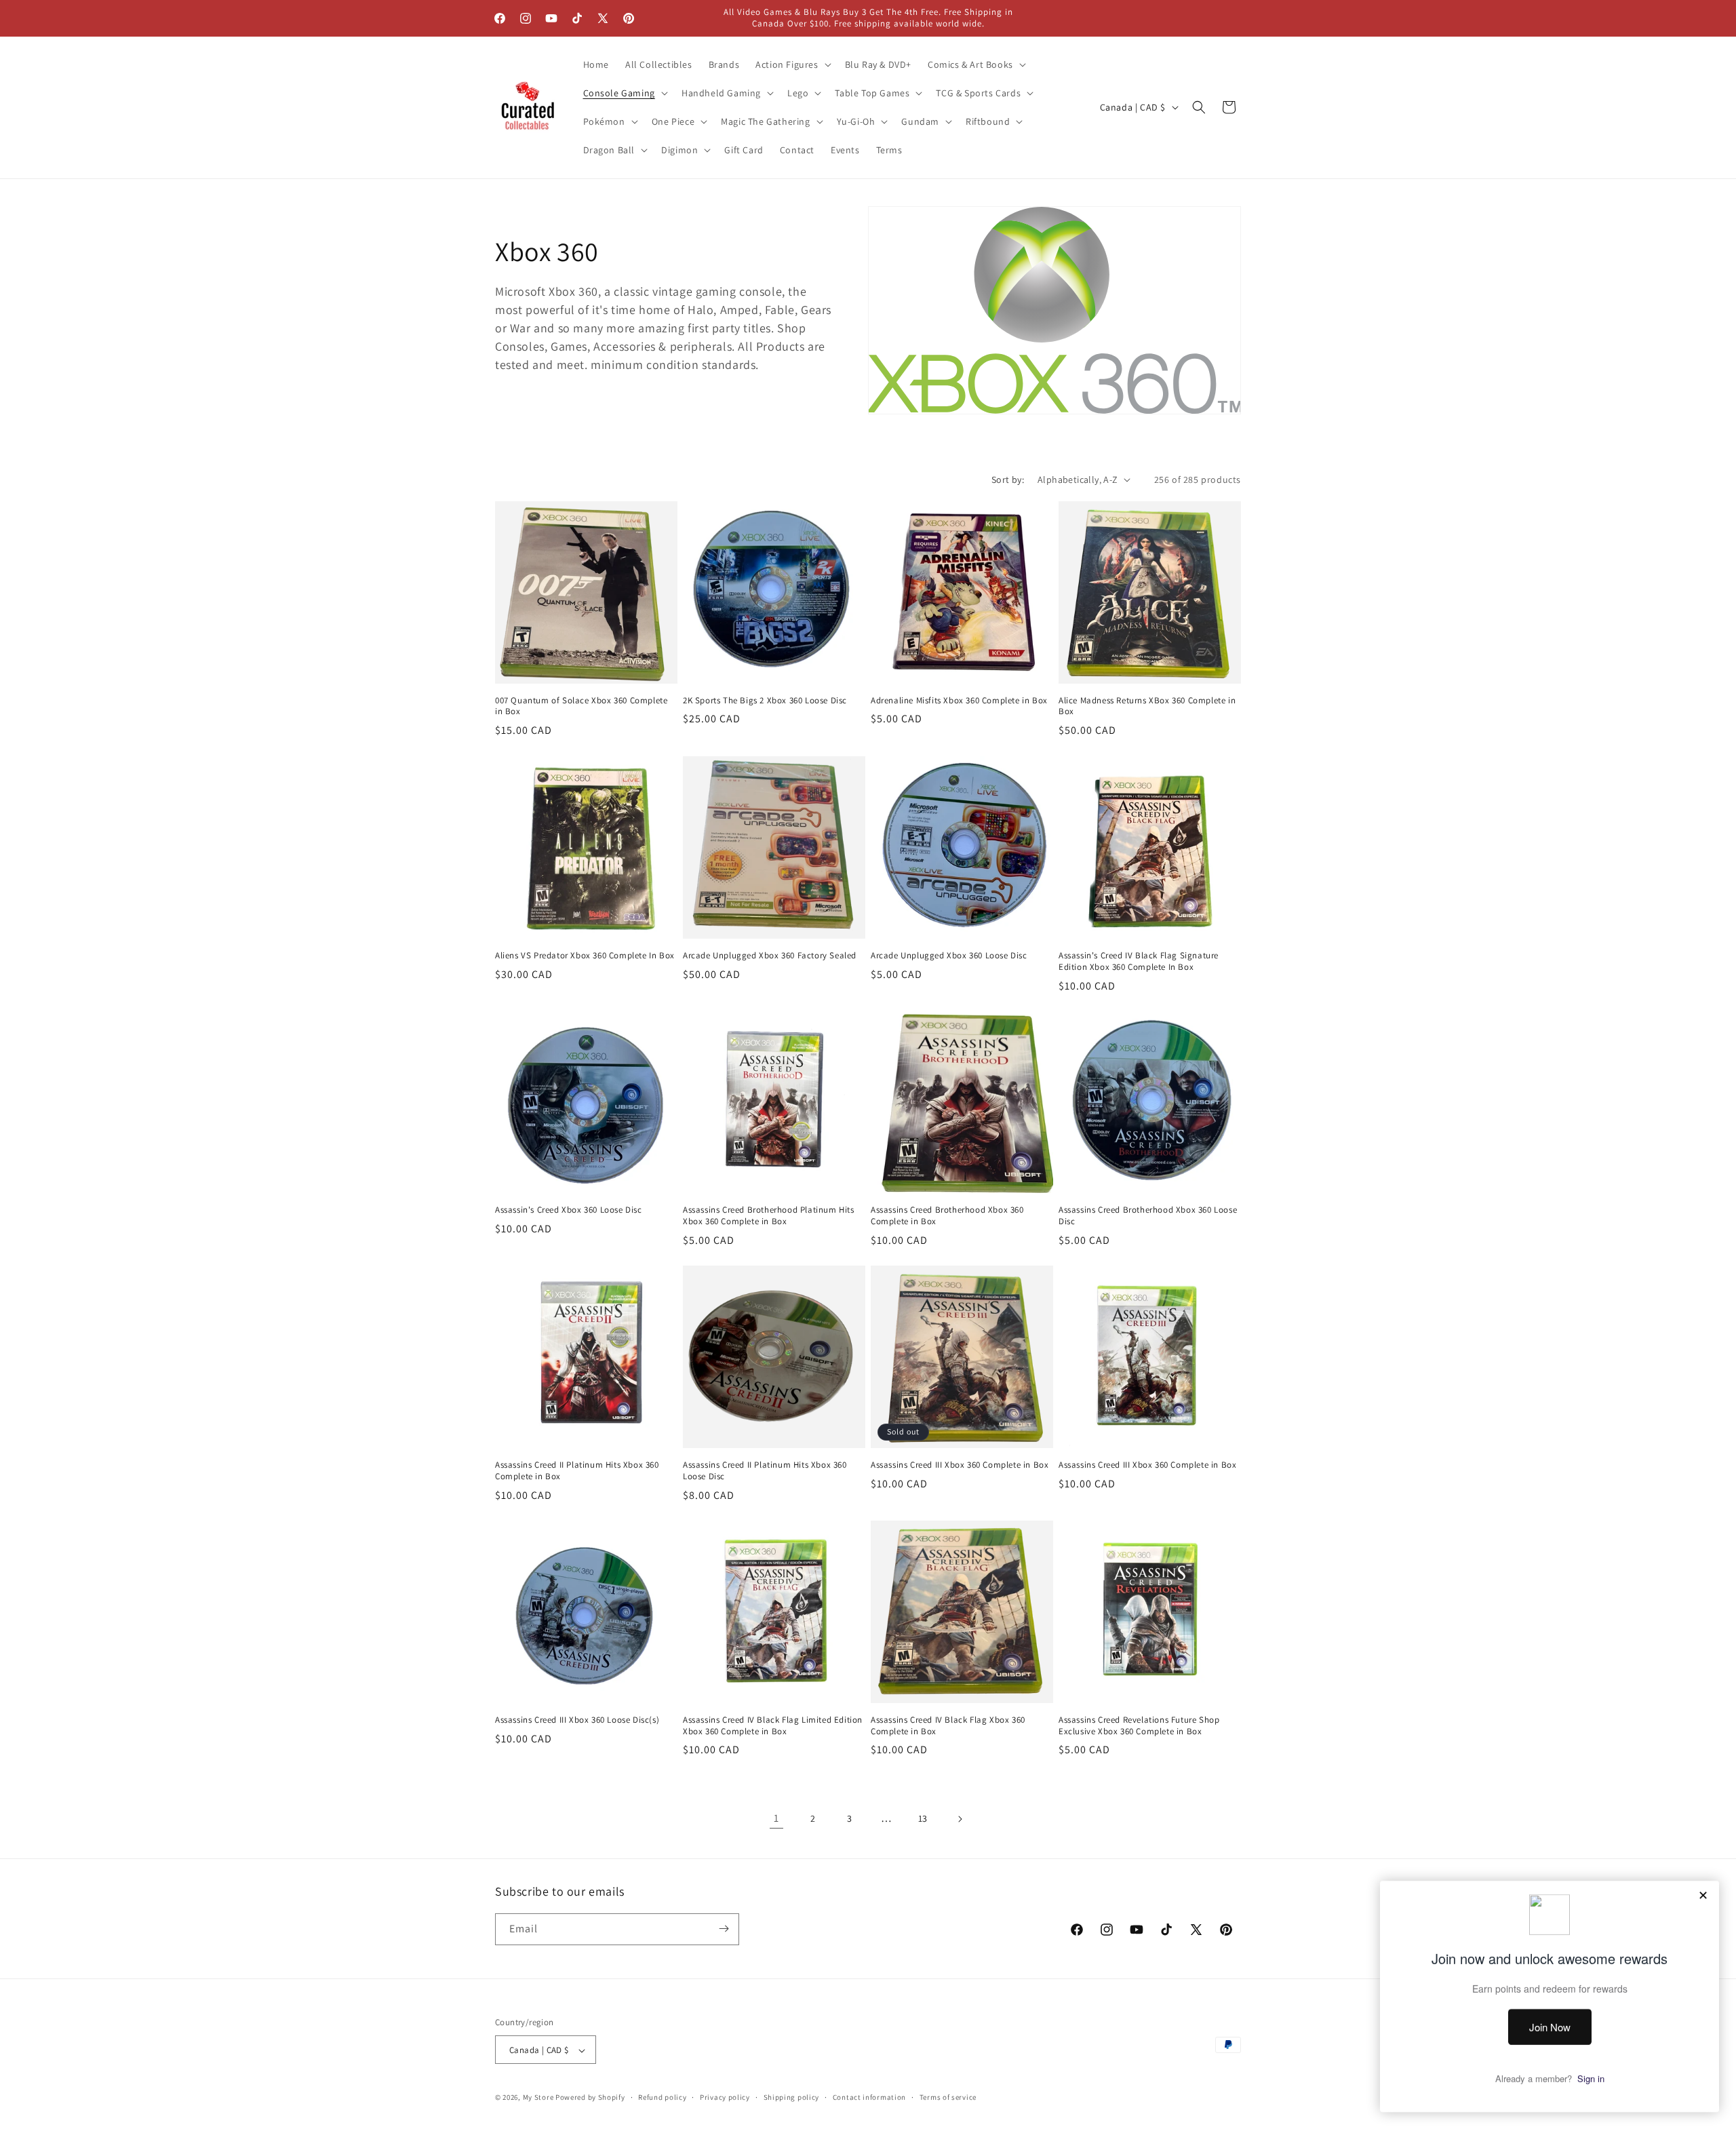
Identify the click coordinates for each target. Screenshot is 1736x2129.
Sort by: (1008, 480)
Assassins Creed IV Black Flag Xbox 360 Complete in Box (948, 1726)
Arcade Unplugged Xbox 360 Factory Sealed (770, 956)
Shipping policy (792, 2097)
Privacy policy (725, 2097)
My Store (538, 2098)
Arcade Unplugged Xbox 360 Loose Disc (949, 956)
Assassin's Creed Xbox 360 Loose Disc (569, 1210)
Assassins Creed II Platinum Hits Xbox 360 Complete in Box (577, 1471)
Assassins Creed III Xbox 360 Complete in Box (960, 1465)
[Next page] (960, 1819)
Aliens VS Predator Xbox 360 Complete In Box (585, 956)
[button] (792, 64)
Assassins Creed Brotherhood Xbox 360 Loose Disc (1148, 1216)
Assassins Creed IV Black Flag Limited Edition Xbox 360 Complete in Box (773, 1726)
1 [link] (776, 1818)
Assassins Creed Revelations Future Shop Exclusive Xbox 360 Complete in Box (1139, 1726)
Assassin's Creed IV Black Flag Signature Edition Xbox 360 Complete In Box (1139, 961)
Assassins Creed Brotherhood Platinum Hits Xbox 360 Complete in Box (769, 1216)
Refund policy (662, 2097)
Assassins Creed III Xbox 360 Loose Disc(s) (577, 1720)
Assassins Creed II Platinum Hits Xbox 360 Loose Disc (765, 1471)
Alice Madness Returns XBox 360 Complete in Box (1147, 706)
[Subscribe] (724, 1929)
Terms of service (948, 2097)
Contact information (869, 2097)
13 (923, 1818)
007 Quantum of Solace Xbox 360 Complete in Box (581, 706)
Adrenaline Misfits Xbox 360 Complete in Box (959, 701)
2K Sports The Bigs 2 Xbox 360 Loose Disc (765, 701)
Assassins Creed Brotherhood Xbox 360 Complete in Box (947, 1216)
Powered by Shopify (590, 2098)
